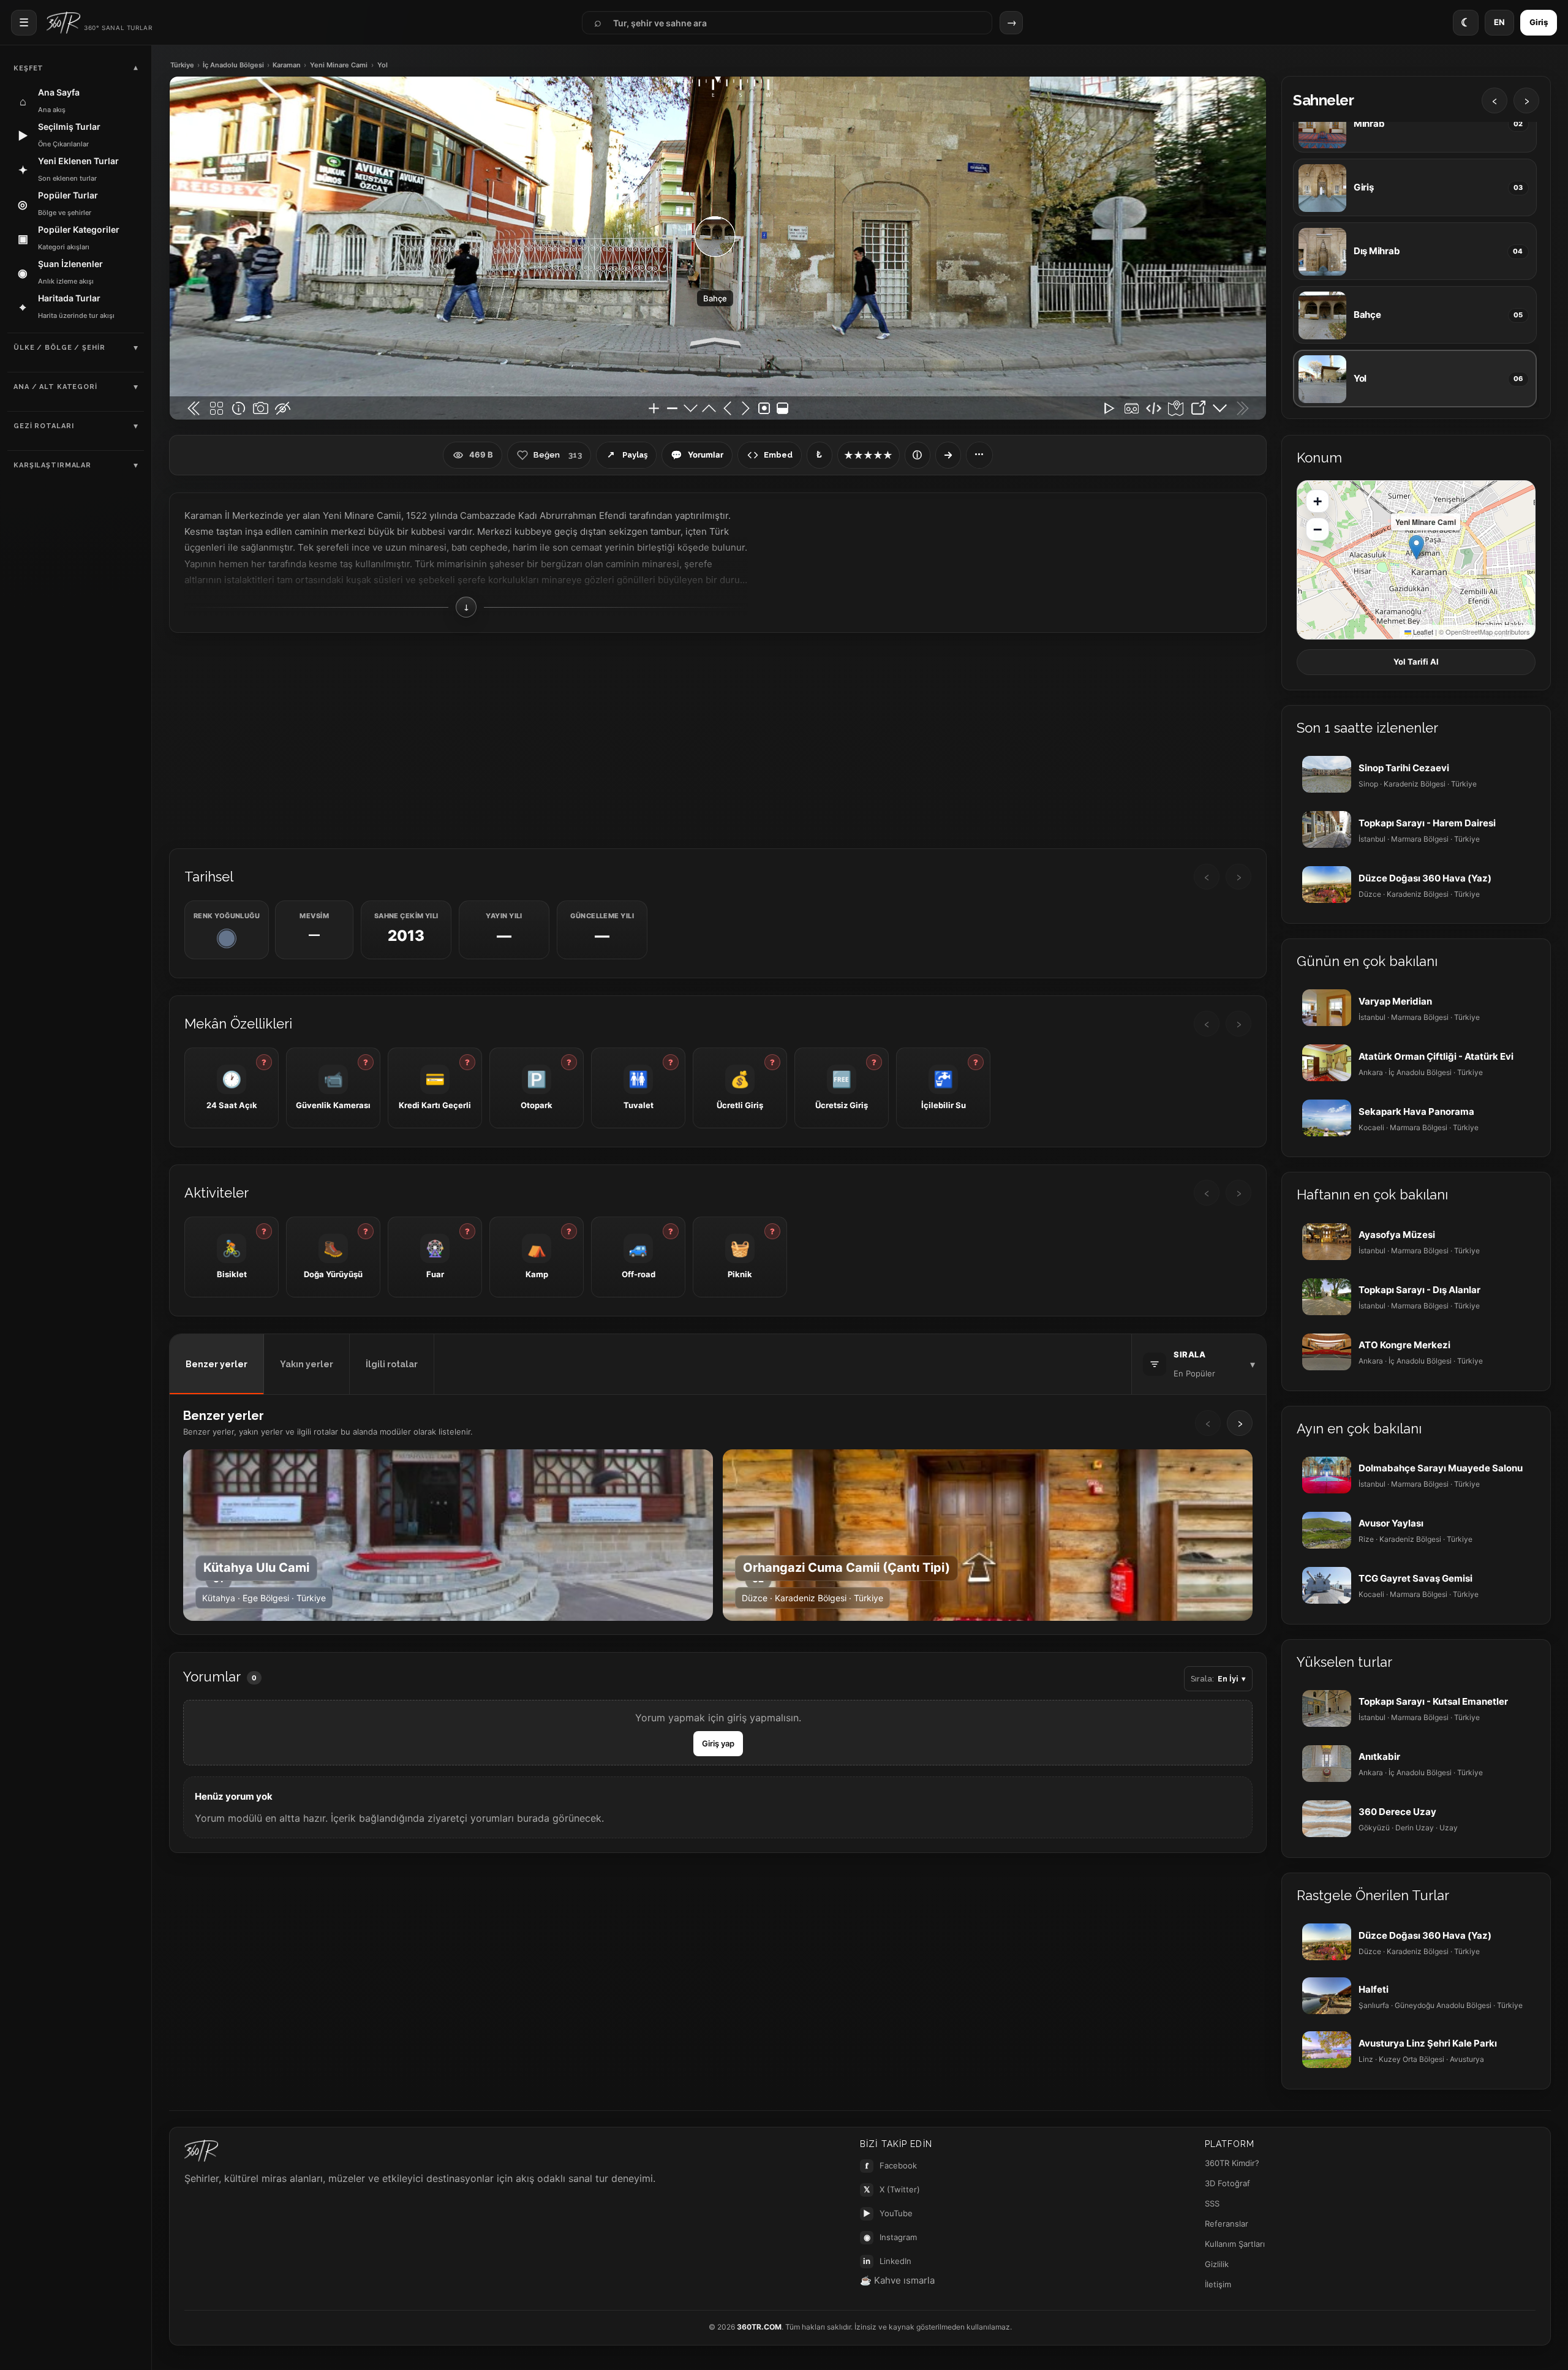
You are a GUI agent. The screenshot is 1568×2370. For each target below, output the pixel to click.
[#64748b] (227, 938)
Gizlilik (1217, 2264)
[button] (1416, 547)
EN (1499, 22)
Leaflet (1422, 632)
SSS (1212, 2203)
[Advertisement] (718, 739)
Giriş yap (718, 1743)
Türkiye (182, 65)
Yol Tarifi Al (1416, 662)
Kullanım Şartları (1235, 2244)
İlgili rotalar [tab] (392, 1364)
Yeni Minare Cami (339, 65)
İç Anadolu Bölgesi (233, 65)
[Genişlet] (948, 455)
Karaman (287, 65)
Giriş (1539, 22)
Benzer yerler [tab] (217, 1364)
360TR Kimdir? (1232, 2163)
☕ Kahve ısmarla (897, 2280)
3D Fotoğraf (1227, 2183)
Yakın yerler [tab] (307, 1364)
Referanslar (1227, 2224)
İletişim (1218, 2284)
